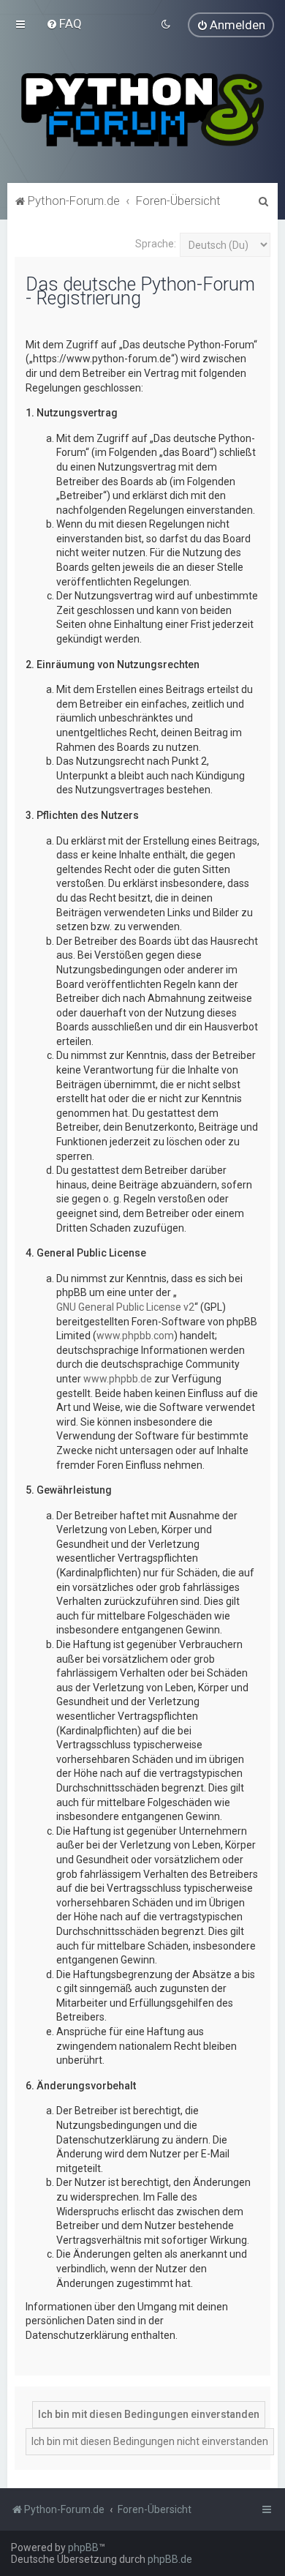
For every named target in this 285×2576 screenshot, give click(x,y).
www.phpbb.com (135, 1336)
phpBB (83, 2547)
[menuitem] (64, 23)
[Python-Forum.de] (142, 110)
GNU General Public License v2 (125, 1307)
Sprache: (156, 244)
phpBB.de (170, 2559)
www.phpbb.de (118, 1379)
